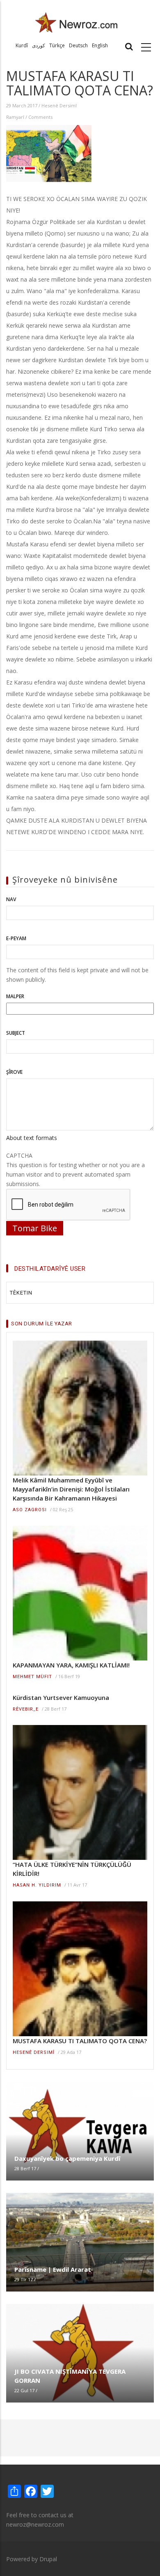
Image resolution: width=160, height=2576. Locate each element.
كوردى (39, 45)
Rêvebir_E (26, 1709)
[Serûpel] (77, 22)
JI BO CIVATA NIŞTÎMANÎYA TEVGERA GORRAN (70, 2376)
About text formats (32, 1138)
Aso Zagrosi (30, 1510)
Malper (15, 996)
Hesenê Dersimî (59, 105)
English (100, 45)
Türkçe (57, 45)
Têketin (21, 1293)
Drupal (48, 2559)
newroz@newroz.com (35, 2524)
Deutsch (78, 45)
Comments (40, 117)
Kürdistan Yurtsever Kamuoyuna (61, 1697)
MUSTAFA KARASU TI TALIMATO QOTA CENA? (80, 2041)
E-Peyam (16, 938)
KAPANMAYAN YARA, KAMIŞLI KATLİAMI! (71, 1665)
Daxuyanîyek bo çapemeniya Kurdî (67, 2158)
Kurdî (22, 45)
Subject (16, 1033)
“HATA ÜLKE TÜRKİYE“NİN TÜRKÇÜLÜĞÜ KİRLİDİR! (72, 1869)
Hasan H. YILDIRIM (37, 1885)
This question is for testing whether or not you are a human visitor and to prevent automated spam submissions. (75, 1170)
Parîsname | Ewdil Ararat (53, 2269)
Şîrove (14, 1072)
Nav (11, 899)
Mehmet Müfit (32, 1677)
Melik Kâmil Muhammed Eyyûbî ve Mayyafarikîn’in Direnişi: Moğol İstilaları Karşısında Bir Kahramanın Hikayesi (71, 1489)
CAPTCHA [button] (19, 1155)
